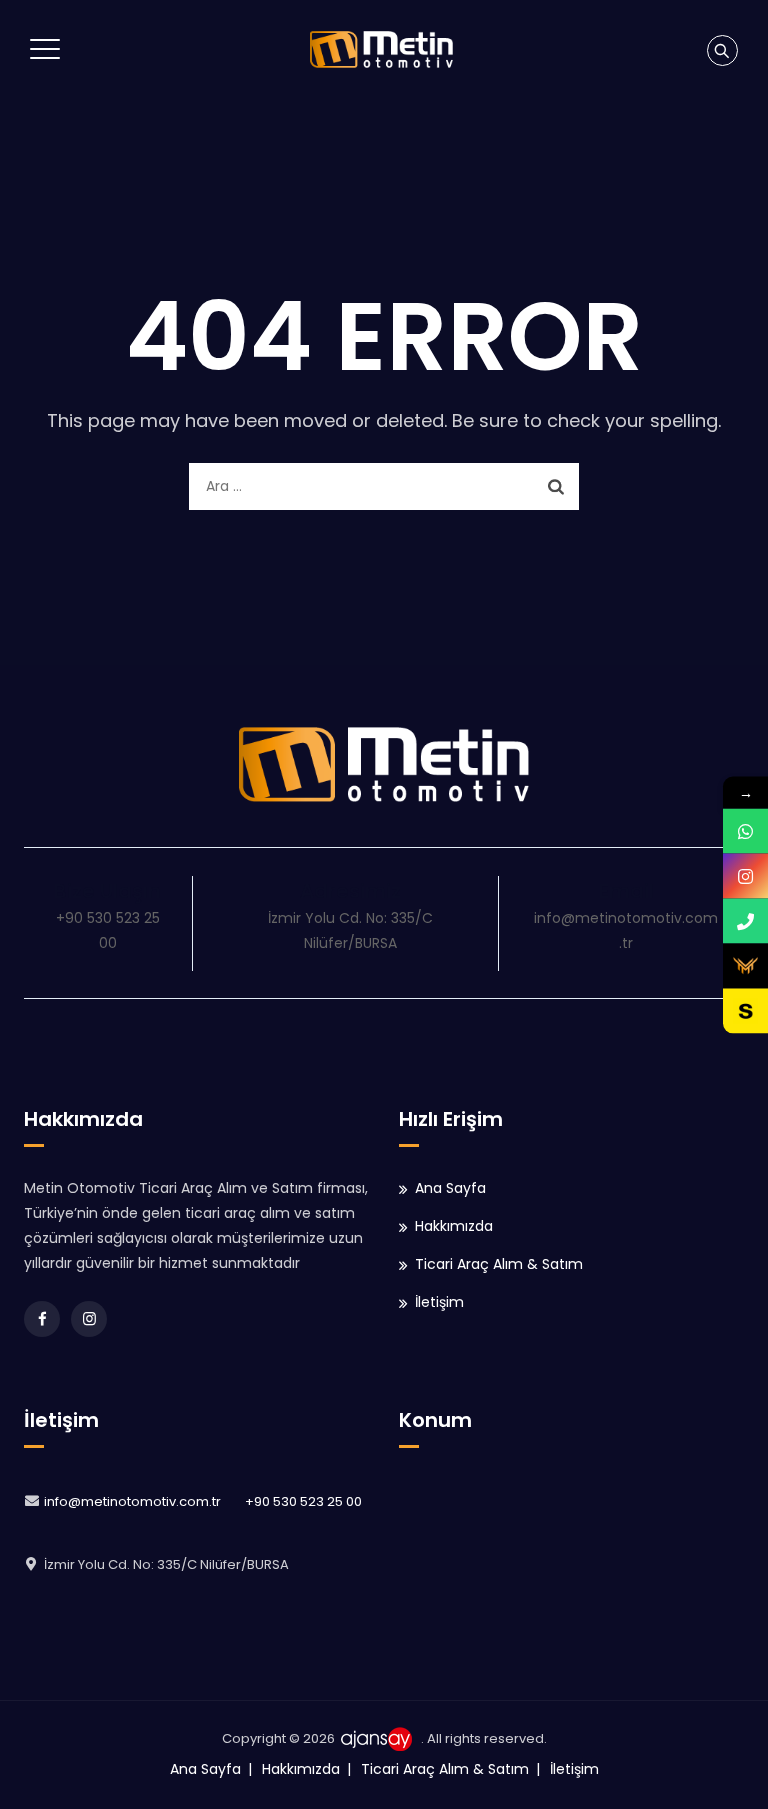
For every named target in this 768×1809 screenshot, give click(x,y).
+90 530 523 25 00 (303, 1501)
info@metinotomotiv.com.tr (132, 1501)
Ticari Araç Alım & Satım (499, 1264)
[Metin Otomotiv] (381, 49)
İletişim (439, 1302)
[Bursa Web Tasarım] (379, 1738)
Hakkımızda (454, 1226)
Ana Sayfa (450, 1188)
